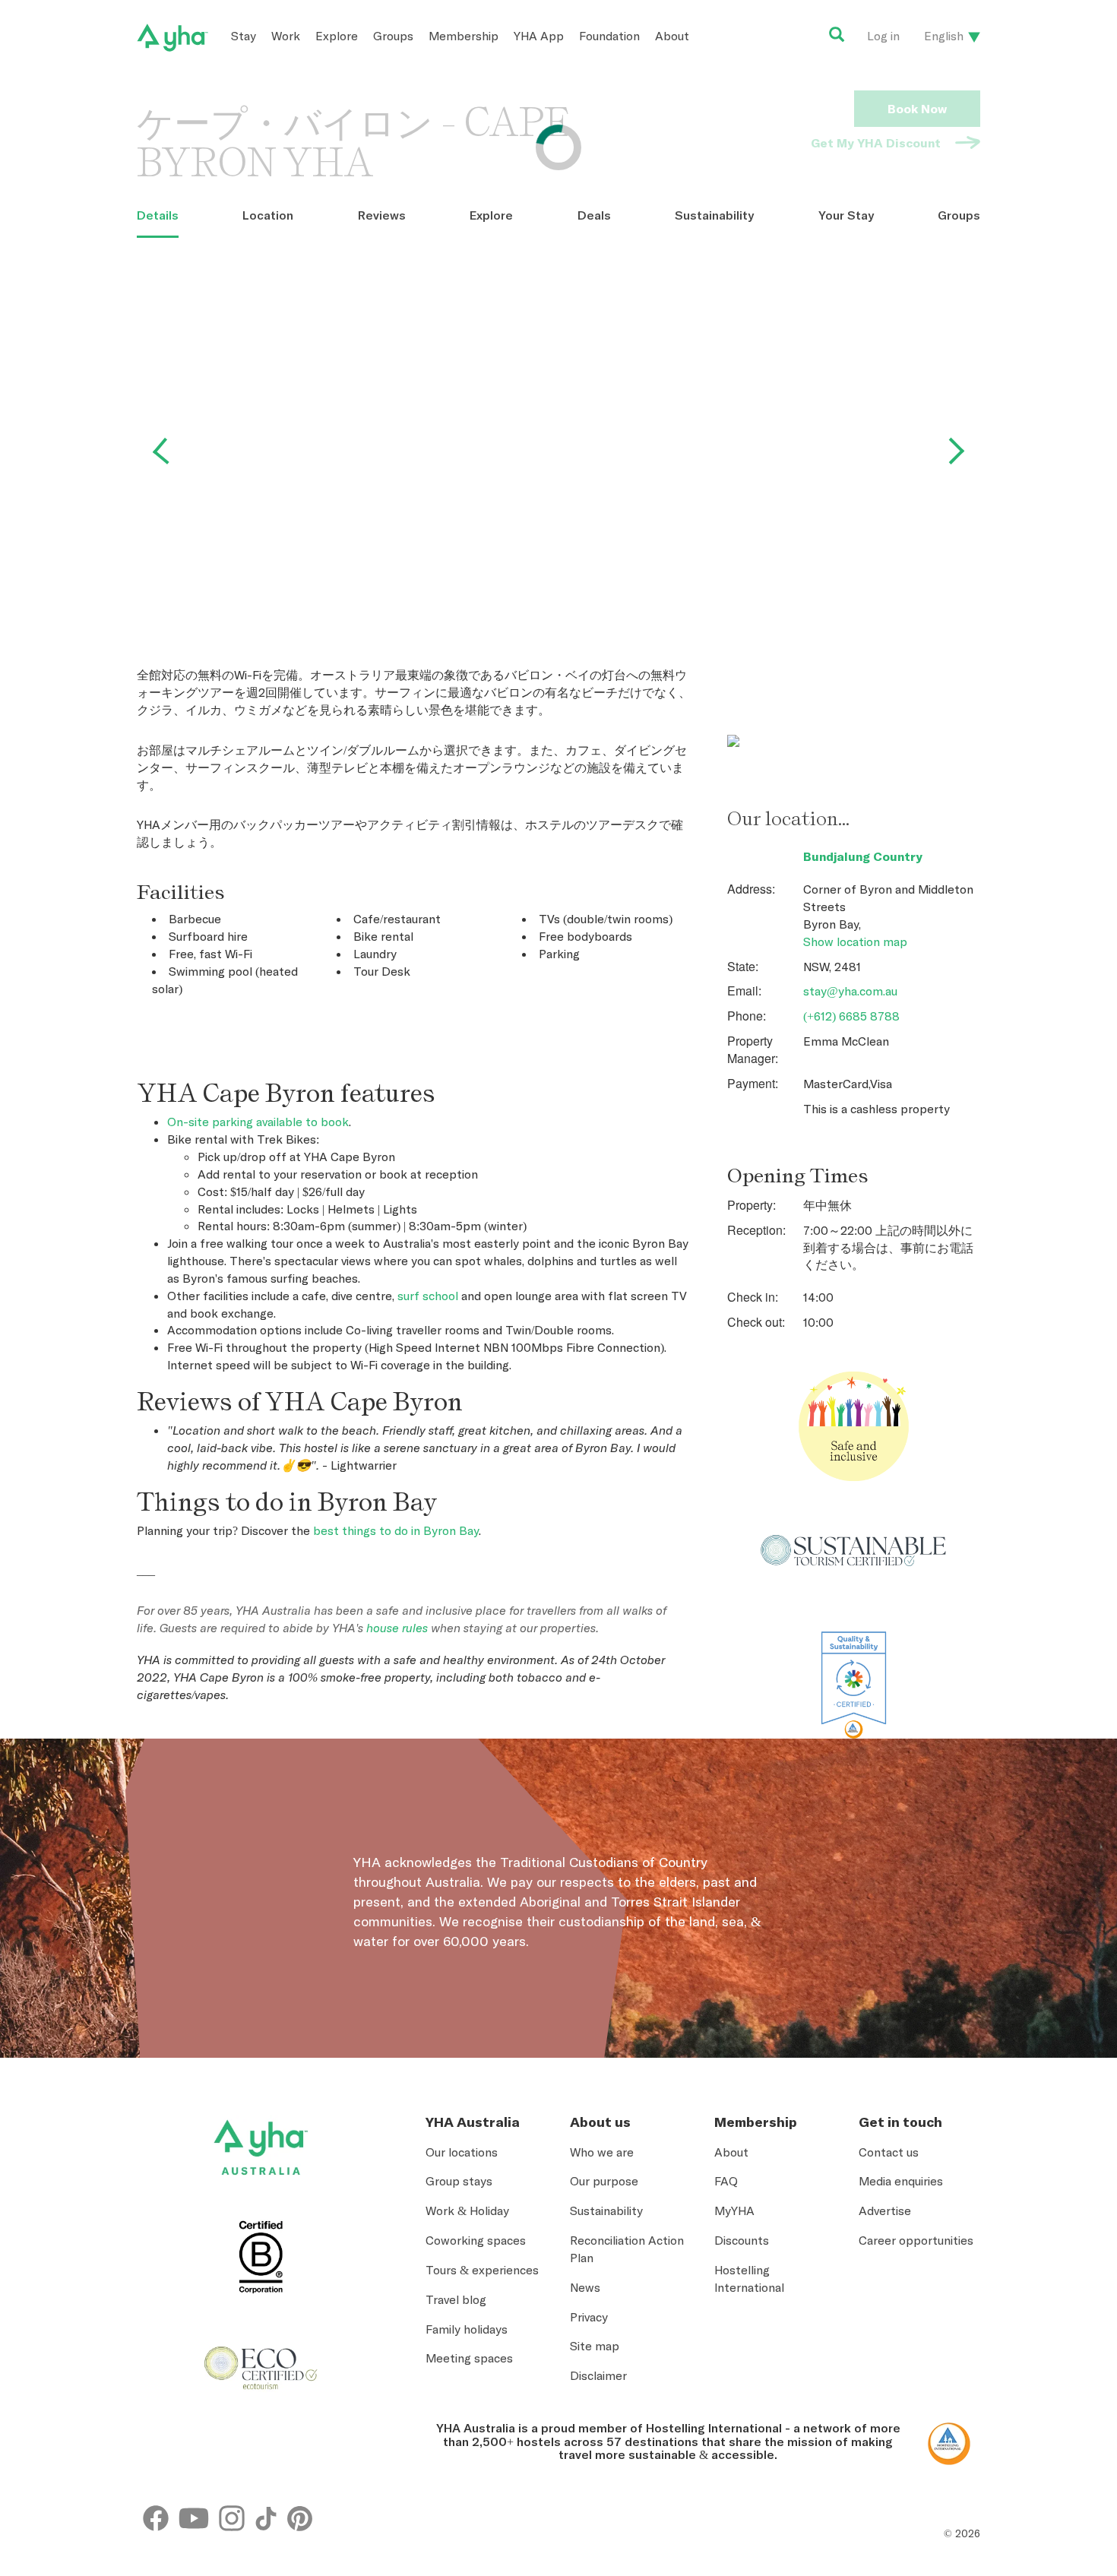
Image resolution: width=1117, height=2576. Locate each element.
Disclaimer (598, 2375)
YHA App (539, 36)
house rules (397, 1628)
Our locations (462, 2152)
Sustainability (606, 2210)
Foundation (609, 36)
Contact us (889, 2152)
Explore (337, 36)
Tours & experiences (482, 2270)
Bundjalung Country (863, 856)
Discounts (742, 2240)
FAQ (726, 2181)
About (672, 36)
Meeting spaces (469, 2358)
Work (286, 36)
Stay (244, 36)
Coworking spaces (476, 2240)
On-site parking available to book (258, 1122)
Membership (464, 36)
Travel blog (456, 2299)
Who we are (602, 2152)
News (585, 2287)
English (944, 36)
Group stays (459, 2181)
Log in (883, 36)
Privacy (589, 2317)
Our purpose (604, 2181)
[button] (1043, 2434)
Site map (595, 2346)
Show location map (855, 941)
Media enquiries (901, 2181)
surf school (428, 1296)
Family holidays (467, 2329)
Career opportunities (916, 2240)
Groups (393, 36)
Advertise (885, 2210)
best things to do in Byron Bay (396, 1530)
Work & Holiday (467, 2210)
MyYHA (734, 2210)
